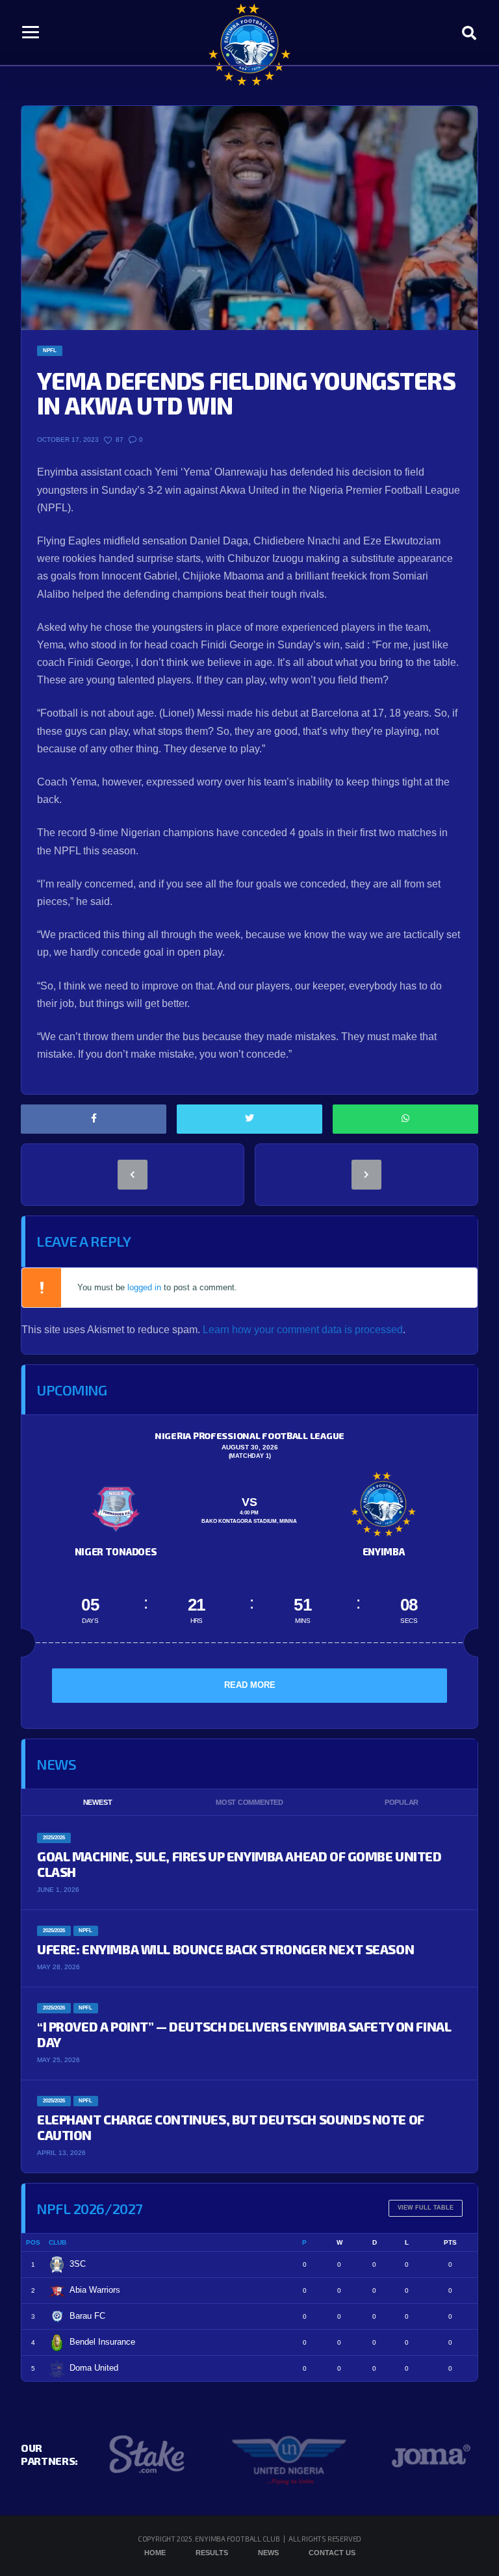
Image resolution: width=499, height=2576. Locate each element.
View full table (426, 2208)
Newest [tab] (98, 1802)
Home (155, 2553)
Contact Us (332, 2553)
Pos (33, 2242)
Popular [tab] (402, 1802)
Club (58, 2242)
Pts (450, 2242)
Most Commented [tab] (249, 1802)
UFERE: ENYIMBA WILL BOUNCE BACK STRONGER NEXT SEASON (225, 1949)
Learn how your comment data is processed (303, 1330)
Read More (250, 1685)
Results (212, 2553)
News (268, 2553)
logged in (144, 1287)
